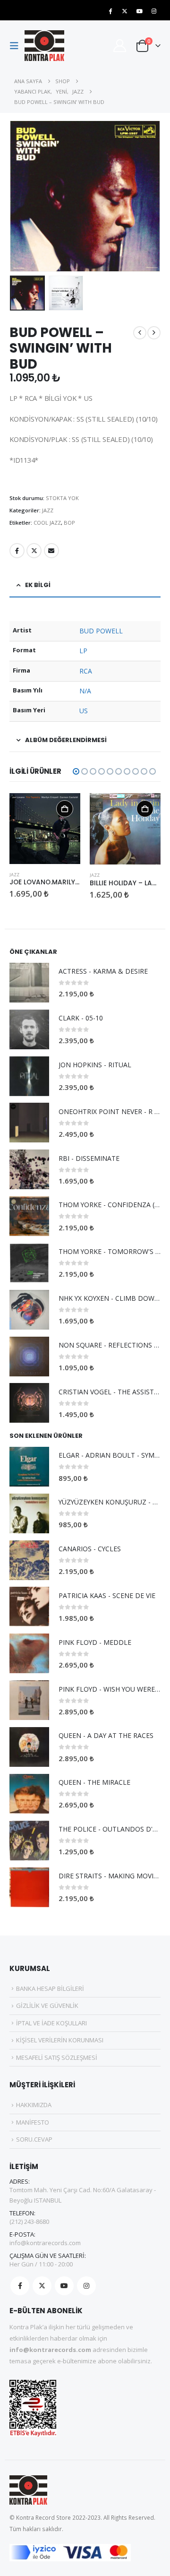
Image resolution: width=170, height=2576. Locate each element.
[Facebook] (110, 11)
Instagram (86, 2286)
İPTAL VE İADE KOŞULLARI (51, 2023)
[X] (125, 11)
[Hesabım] (119, 46)
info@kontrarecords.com (45, 2243)
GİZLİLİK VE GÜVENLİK (47, 2005)
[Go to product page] (45, 829)
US (84, 711)
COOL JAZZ (47, 523)
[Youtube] (139, 11)
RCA (86, 671)
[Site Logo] (44, 46)
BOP (69, 523)
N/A (85, 691)
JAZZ (48, 510)
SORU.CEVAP (34, 2139)
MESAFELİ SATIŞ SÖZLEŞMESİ (57, 2057)
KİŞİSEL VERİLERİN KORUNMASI (60, 2040)
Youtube (64, 2286)
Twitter (34, 551)
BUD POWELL (101, 631)
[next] (154, 333)
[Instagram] (154, 11)
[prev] (140, 333)
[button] (17, 46)
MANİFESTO (33, 2122)
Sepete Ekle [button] (65, 809)
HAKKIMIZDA (34, 2105)
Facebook (17, 551)
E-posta (51, 551)
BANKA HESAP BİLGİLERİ (50, 1988)
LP (83, 651)
